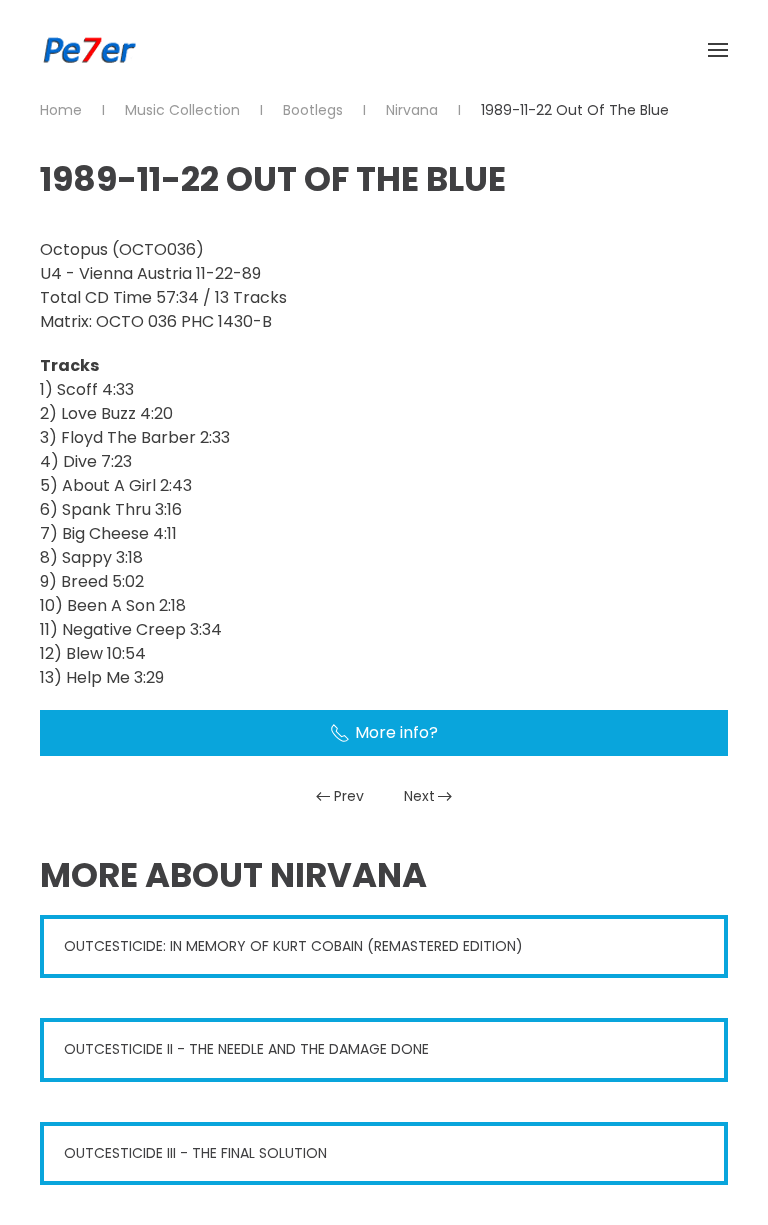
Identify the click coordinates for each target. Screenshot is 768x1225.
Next (419, 796)
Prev (349, 796)
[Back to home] (90, 50)
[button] (718, 50)
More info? (396, 732)
